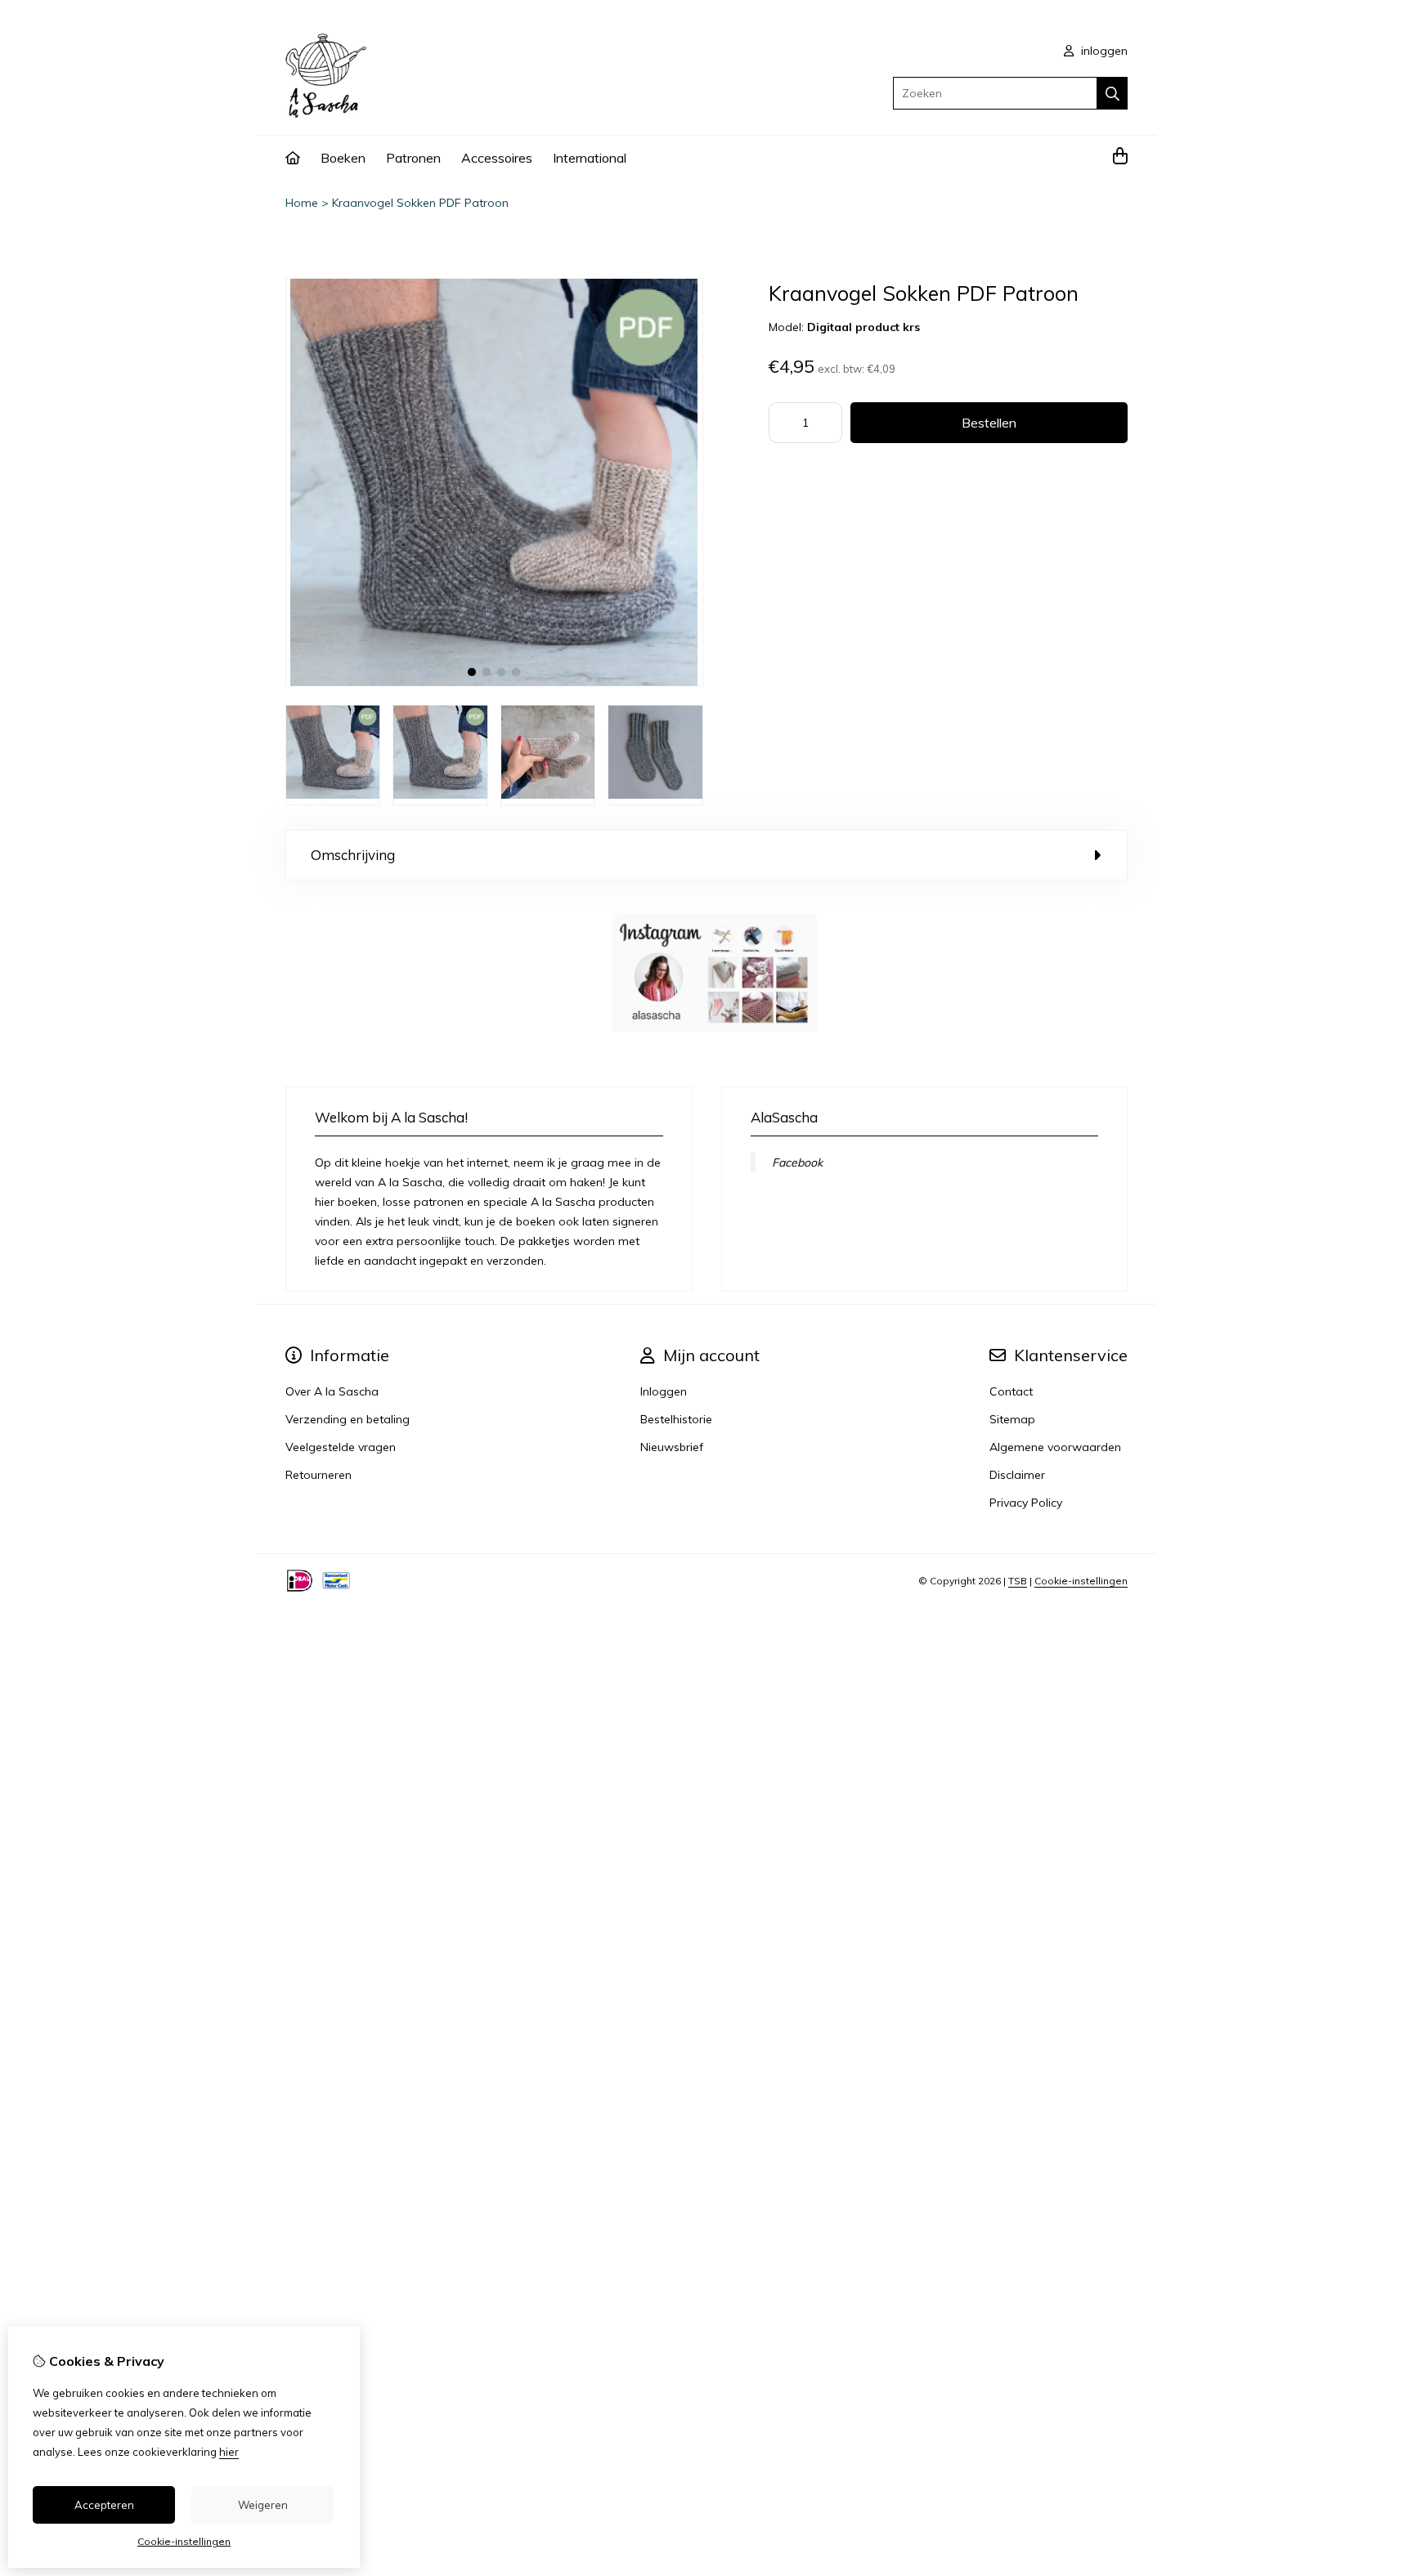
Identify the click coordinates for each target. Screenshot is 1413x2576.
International (590, 158)
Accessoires (497, 158)
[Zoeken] (1112, 93)
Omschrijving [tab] (353, 855)
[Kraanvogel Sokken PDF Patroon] (494, 683)
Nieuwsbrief (672, 1447)
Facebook (797, 1163)
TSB (1018, 1581)
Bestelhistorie (676, 1419)
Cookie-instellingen (1081, 1581)
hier (229, 2452)
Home (302, 203)
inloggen (1103, 51)
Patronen (413, 158)
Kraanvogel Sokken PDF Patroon (420, 203)
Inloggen (664, 1391)
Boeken (343, 158)
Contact (1011, 1391)
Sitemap (1012, 1419)
